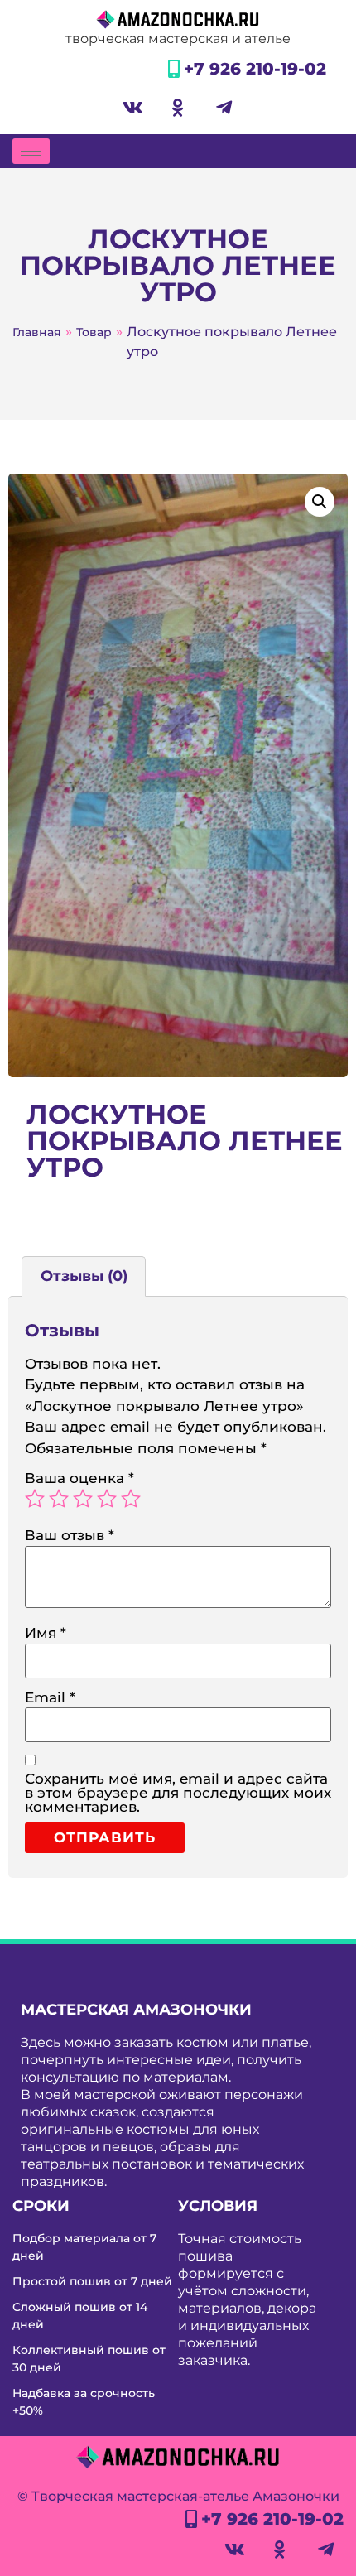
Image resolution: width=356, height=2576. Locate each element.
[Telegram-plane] (224, 108)
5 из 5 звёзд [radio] (131, 1499)
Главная (37, 332)
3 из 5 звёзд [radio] (83, 1499)
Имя (46, 1633)
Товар (94, 332)
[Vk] (132, 108)
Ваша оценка (79, 1478)
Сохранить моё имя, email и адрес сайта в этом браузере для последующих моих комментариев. (178, 1793)
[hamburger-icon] (31, 151)
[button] (320, 502)
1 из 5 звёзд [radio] (35, 1499)
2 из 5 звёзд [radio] (59, 1499)
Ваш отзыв (70, 1536)
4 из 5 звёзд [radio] (107, 1499)
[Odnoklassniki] (178, 108)
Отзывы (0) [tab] (84, 1276)
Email (50, 1698)
